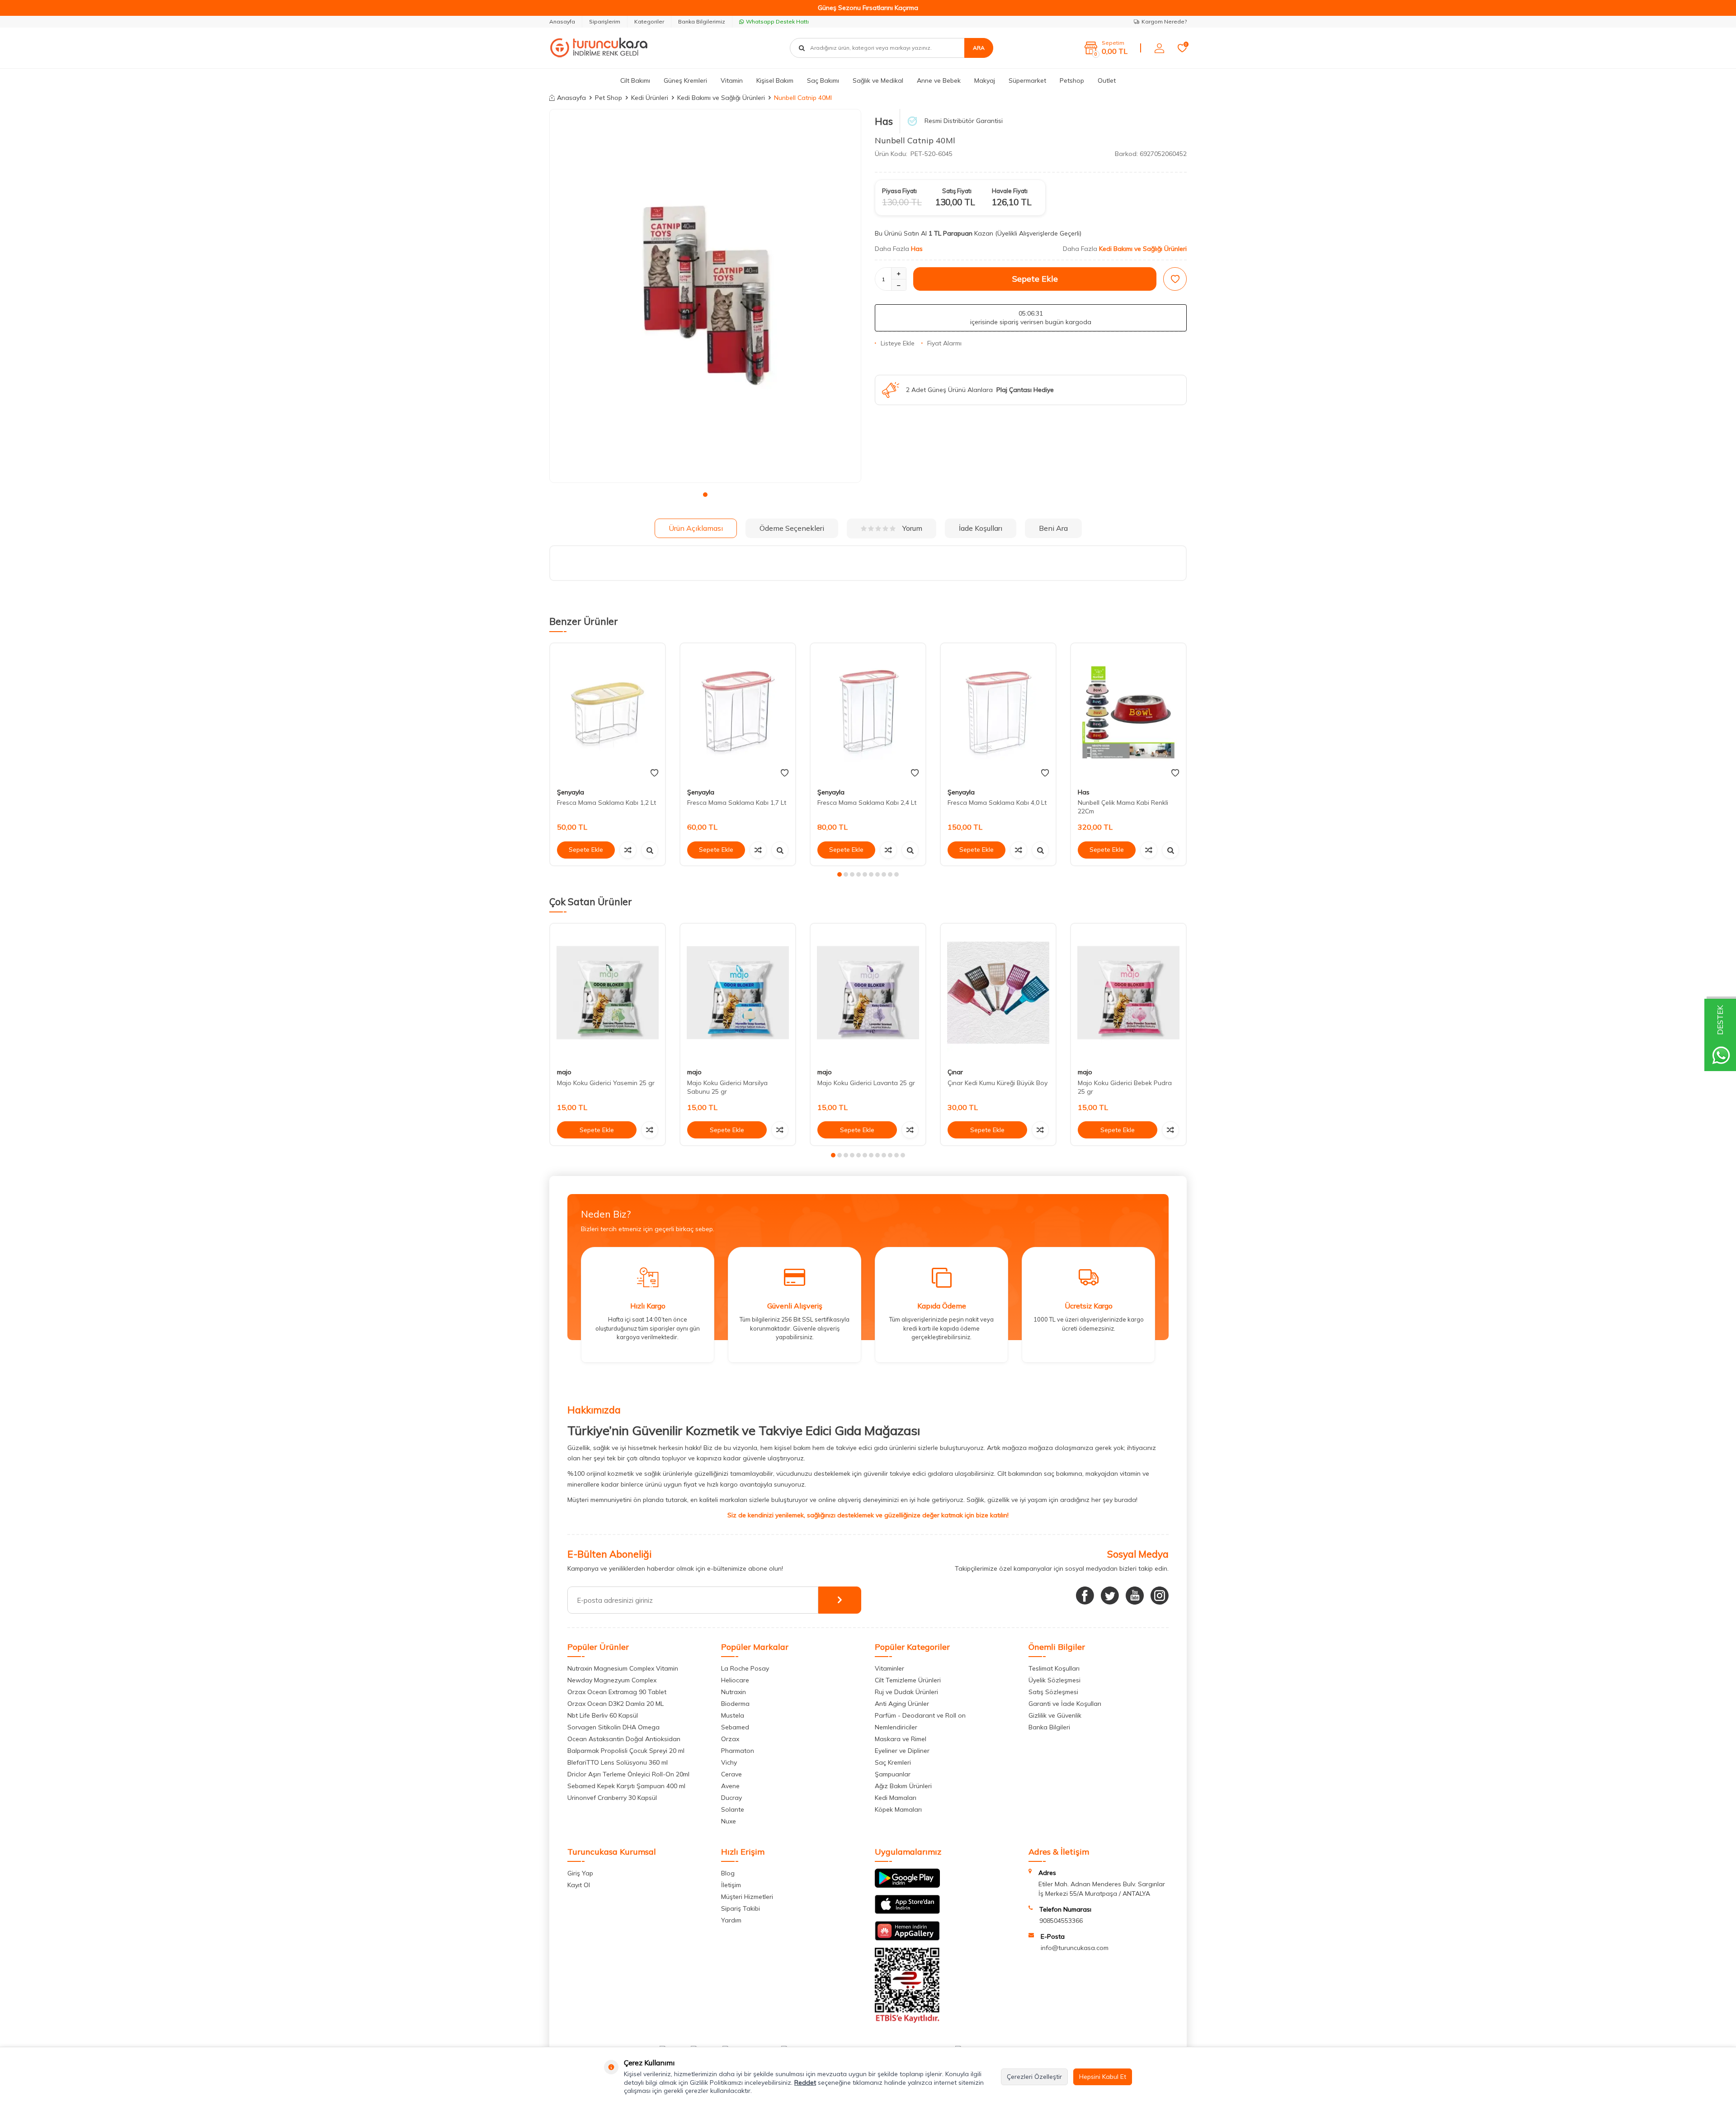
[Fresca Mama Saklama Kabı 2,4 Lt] (868, 712)
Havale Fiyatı (1010, 191)
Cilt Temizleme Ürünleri (908, 1680)
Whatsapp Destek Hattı (777, 21)
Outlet (1107, 80)
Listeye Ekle (898, 343)
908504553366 (1061, 1921)
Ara (979, 48)
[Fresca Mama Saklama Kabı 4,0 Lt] (998, 712)
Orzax (730, 1739)
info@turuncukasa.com (1075, 1948)
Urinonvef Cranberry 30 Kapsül (612, 1798)
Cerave (731, 1774)
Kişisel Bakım (775, 80)
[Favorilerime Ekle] (654, 773)
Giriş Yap (580, 1873)
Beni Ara (1053, 528)
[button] (705, 495)
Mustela (733, 1715)
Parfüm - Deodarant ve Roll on (920, 1715)
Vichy (729, 1762)
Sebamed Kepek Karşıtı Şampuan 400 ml (626, 1786)
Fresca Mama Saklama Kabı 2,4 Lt (867, 803)
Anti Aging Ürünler (902, 1704)
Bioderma (735, 1704)
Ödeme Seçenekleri (792, 528)
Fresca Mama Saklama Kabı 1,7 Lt (737, 803)
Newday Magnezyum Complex (612, 1680)
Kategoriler (649, 21)
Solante (733, 1809)
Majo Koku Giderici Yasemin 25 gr (606, 1083)
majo (564, 1072)
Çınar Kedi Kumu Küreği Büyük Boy (998, 1083)
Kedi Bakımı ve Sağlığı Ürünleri (721, 98)
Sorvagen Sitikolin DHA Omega (613, 1727)
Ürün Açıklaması (696, 528)
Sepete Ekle (1035, 279)
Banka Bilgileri (1049, 1727)
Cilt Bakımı (635, 80)
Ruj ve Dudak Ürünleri (906, 1692)
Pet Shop (609, 98)
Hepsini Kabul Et (1103, 2077)
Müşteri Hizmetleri (747, 1897)
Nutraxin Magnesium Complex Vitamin (623, 1668)
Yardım (731, 1920)
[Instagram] (1160, 1596)
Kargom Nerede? (1164, 21)
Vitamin (732, 80)
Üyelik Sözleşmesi (1054, 1680)
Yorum (912, 528)
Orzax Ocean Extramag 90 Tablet (617, 1692)
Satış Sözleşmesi (1053, 1692)
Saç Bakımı (823, 80)
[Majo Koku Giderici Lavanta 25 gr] (868, 993)
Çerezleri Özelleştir (1034, 2077)
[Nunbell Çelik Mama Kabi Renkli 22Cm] (1128, 712)
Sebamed (735, 1727)
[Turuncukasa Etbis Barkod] (907, 2021)
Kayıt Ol (579, 1885)
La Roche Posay (745, 1668)
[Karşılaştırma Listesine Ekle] (628, 850)
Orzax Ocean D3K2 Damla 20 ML (616, 1704)
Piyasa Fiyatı (899, 191)
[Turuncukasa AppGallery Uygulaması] (907, 1938)
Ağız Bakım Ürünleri (903, 1786)
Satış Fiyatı (957, 191)
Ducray (731, 1798)
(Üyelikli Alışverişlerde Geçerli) (1039, 233)
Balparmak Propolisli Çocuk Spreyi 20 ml (626, 1751)
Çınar (955, 1072)
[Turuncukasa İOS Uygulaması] (907, 1912)
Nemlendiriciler (896, 1727)
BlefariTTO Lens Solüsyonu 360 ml (618, 1762)
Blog (728, 1873)
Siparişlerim (605, 21)
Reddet (805, 2082)
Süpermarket (1027, 80)
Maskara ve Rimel (901, 1739)
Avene (730, 1786)
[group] (705, 296)
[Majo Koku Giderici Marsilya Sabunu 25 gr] (738, 993)
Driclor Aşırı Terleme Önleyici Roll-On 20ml (628, 1774)
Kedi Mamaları (896, 1798)
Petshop (1072, 80)
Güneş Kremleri (685, 80)
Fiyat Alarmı (944, 343)
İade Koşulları (981, 528)
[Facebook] (1085, 1596)
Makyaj (985, 80)
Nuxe (729, 1821)
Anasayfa (562, 21)
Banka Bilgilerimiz (702, 21)
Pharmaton (738, 1751)
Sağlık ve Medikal (878, 80)
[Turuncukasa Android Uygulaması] (907, 1885)
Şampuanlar (893, 1774)
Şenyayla (571, 792)
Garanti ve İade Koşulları (1065, 1704)
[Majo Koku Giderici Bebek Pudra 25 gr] (1128, 993)
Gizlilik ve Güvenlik (1055, 1715)
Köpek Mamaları (898, 1809)
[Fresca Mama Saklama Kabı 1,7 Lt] (738, 712)
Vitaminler (889, 1668)
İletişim (731, 1885)
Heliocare (735, 1680)
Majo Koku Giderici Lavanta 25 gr (866, 1083)
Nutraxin (734, 1692)
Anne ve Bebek (939, 80)
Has (884, 121)
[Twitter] (1110, 1596)
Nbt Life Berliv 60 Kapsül (603, 1715)
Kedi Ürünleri (650, 98)
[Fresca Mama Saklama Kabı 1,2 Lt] (608, 712)
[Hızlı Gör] (650, 850)
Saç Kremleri (893, 1762)
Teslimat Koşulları (1054, 1668)
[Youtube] (1135, 1596)
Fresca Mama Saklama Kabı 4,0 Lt (997, 803)
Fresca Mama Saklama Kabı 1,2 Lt (606, 803)
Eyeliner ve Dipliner (902, 1751)
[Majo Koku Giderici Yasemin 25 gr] (608, 993)
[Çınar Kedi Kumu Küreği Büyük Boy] (998, 993)
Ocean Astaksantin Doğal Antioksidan (624, 1739)
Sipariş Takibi (741, 1908)
